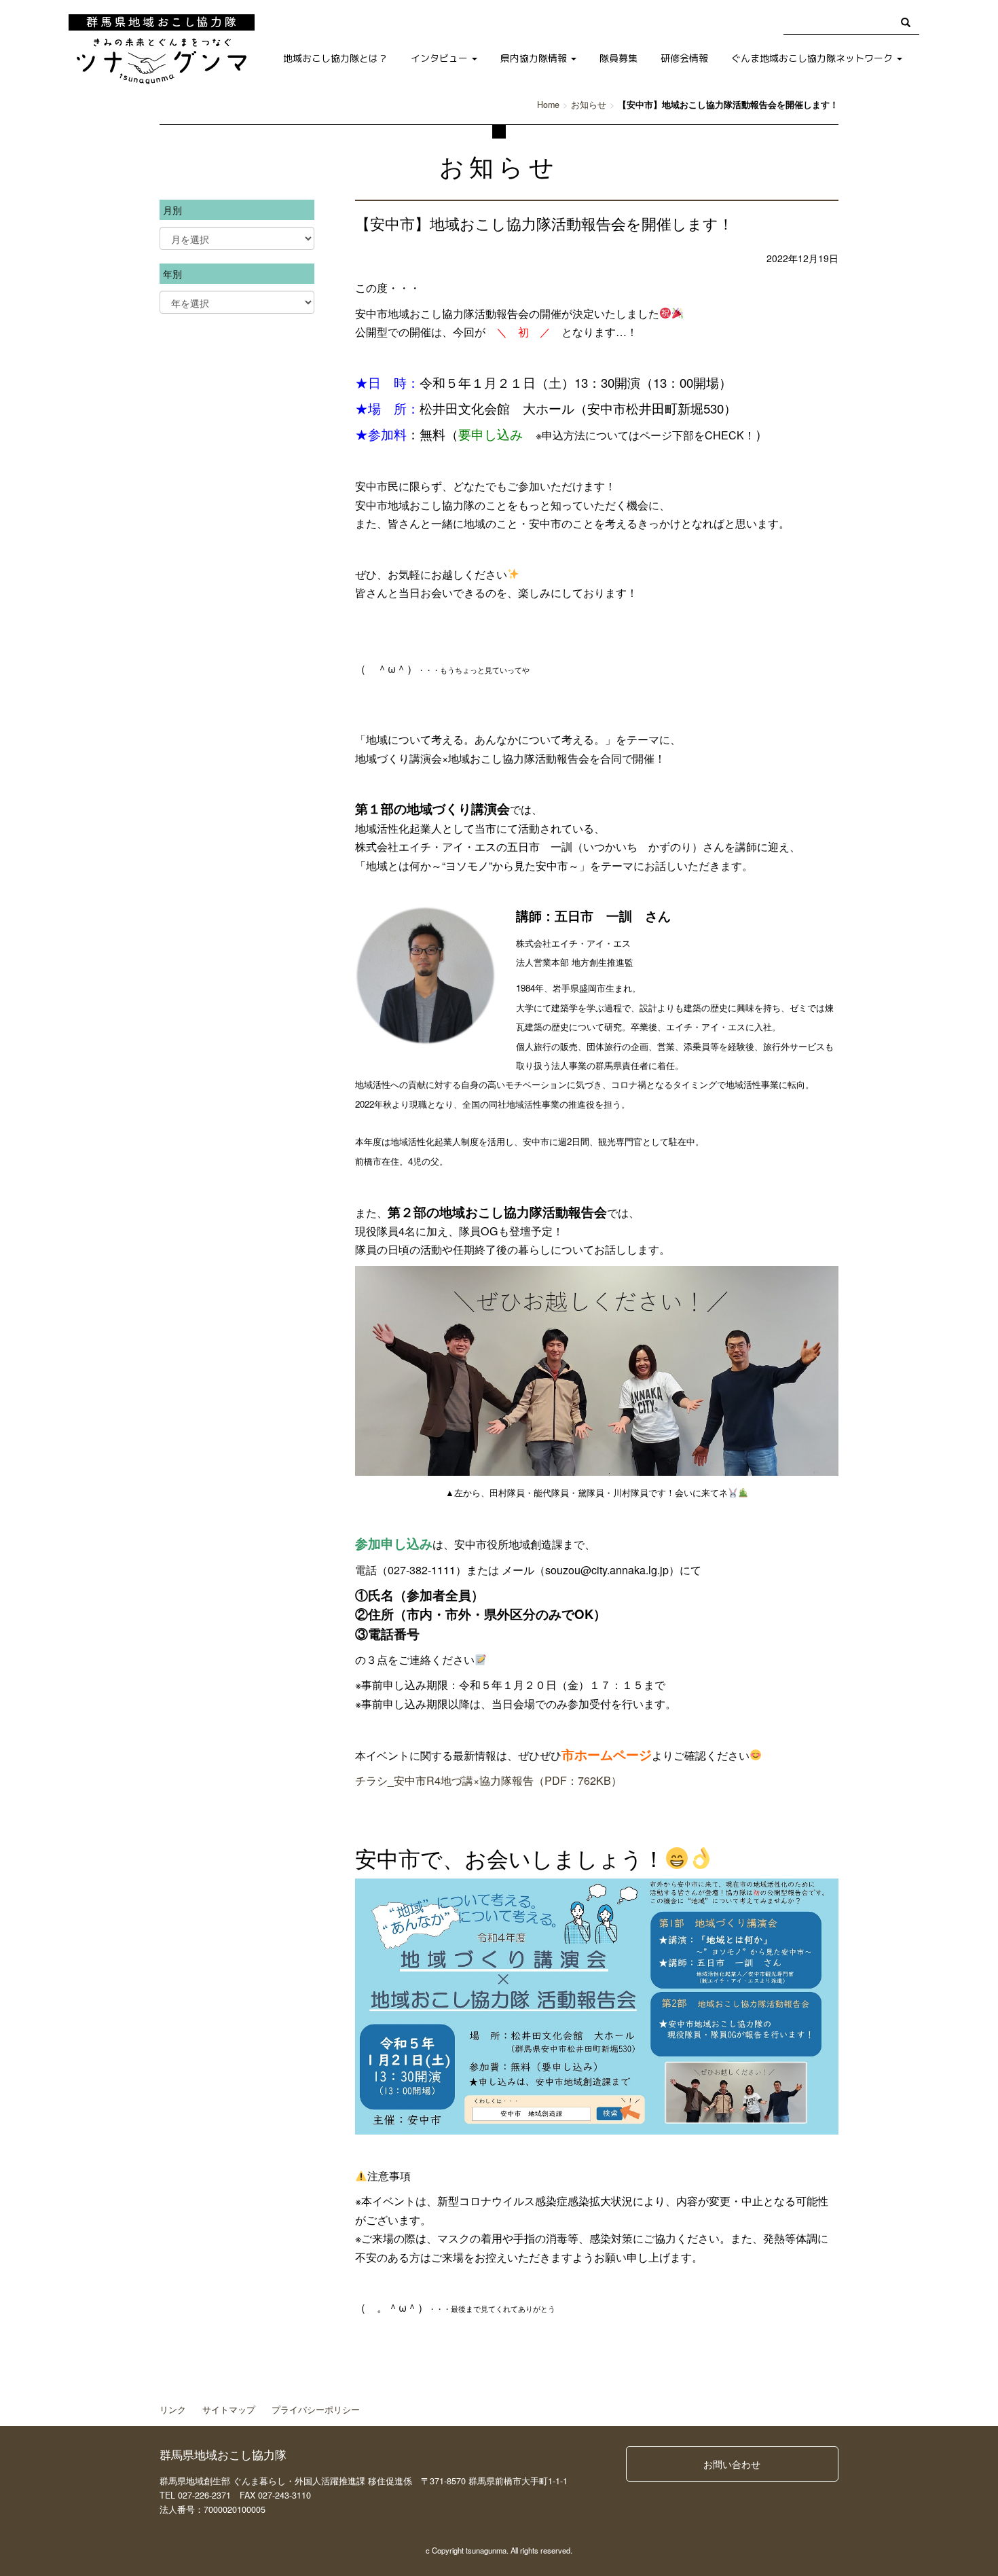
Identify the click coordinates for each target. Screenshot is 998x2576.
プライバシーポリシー (316, 2410)
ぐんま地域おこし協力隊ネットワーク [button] (813, 58)
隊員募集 (618, 58)
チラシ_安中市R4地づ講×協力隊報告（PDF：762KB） (488, 1780)
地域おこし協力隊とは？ (335, 58)
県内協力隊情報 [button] (535, 58)
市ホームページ (607, 1755)
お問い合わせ (732, 2464)
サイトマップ (229, 2410)
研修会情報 (684, 58)
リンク (173, 2410)
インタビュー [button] (441, 58)
